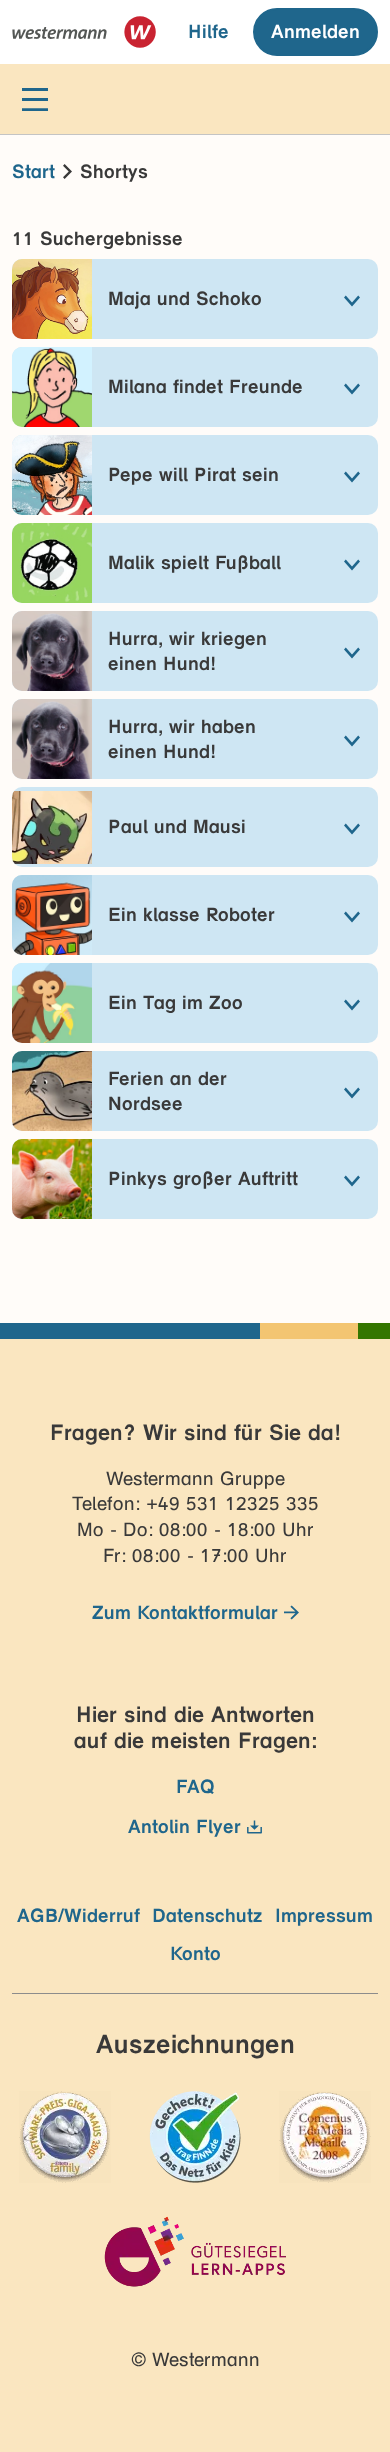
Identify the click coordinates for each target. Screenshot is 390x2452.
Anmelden (315, 31)
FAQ (195, 1786)
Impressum (324, 1915)
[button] (195, 299)
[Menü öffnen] (35, 99)
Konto (195, 1953)
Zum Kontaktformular (185, 1612)
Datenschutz (207, 1915)
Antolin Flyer (184, 1826)
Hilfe (208, 31)
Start (33, 171)
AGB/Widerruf (78, 1915)
